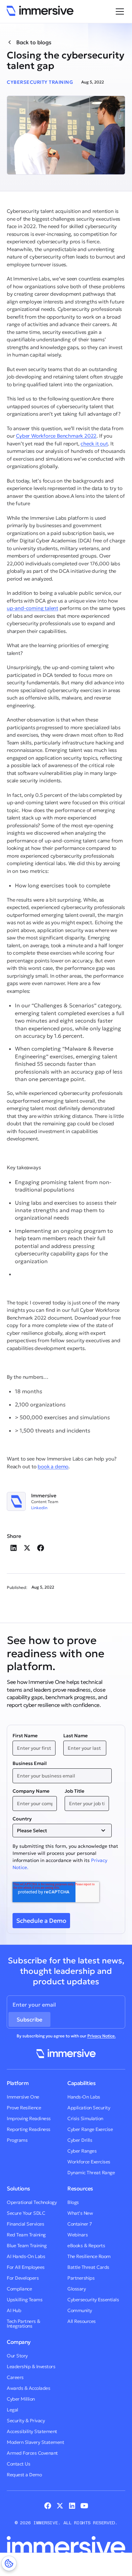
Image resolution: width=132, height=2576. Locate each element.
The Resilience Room (89, 2256)
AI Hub (14, 2310)
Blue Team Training (27, 2246)
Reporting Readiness (29, 2129)
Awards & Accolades (28, 2388)
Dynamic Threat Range (91, 2173)
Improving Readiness (29, 2118)
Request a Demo (24, 2475)
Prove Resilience (24, 2108)
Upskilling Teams (25, 2300)
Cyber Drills (80, 2140)
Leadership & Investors (31, 2366)
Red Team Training (26, 2235)
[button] (118, 11)
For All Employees (26, 2267)
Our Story (17, 2356)
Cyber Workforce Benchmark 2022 (56, 436)
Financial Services (25, 2224)
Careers (15, 2377)
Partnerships (81, 2278)
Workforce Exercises (89, 2162)
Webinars (78, 2235)
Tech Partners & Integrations (24, 2324)
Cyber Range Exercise (90, 2129)
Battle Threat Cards (88, 2267)
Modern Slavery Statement (35, 2442)
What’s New (80, 2213)
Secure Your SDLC (26, 2213)
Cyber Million (21, 2399)
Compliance (19, 2289)
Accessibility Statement (32, 2431)
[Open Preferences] (9, 2563)
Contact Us (18, 2464)
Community (80, 2310)
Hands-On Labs (84, 2097)
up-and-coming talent (32, 608)
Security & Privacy (26, 2421)
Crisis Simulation (85, 2118)
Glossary (76, 2289)
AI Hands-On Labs (26, 2256)
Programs (17, 2140)
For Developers (23, 2278)
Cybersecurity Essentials (93, 2300)
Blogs (73, 2202)
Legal (13, 2410)
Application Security (89, 2108)
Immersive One (23, 2097)
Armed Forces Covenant (32, 2453)
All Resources (82, 2321)
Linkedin (39, 1508)
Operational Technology (32, 2202)
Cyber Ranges (82, 2151)
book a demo (53, 1466)
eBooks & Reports (86, 2246)
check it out (94, 444)
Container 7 (80, 2224)
